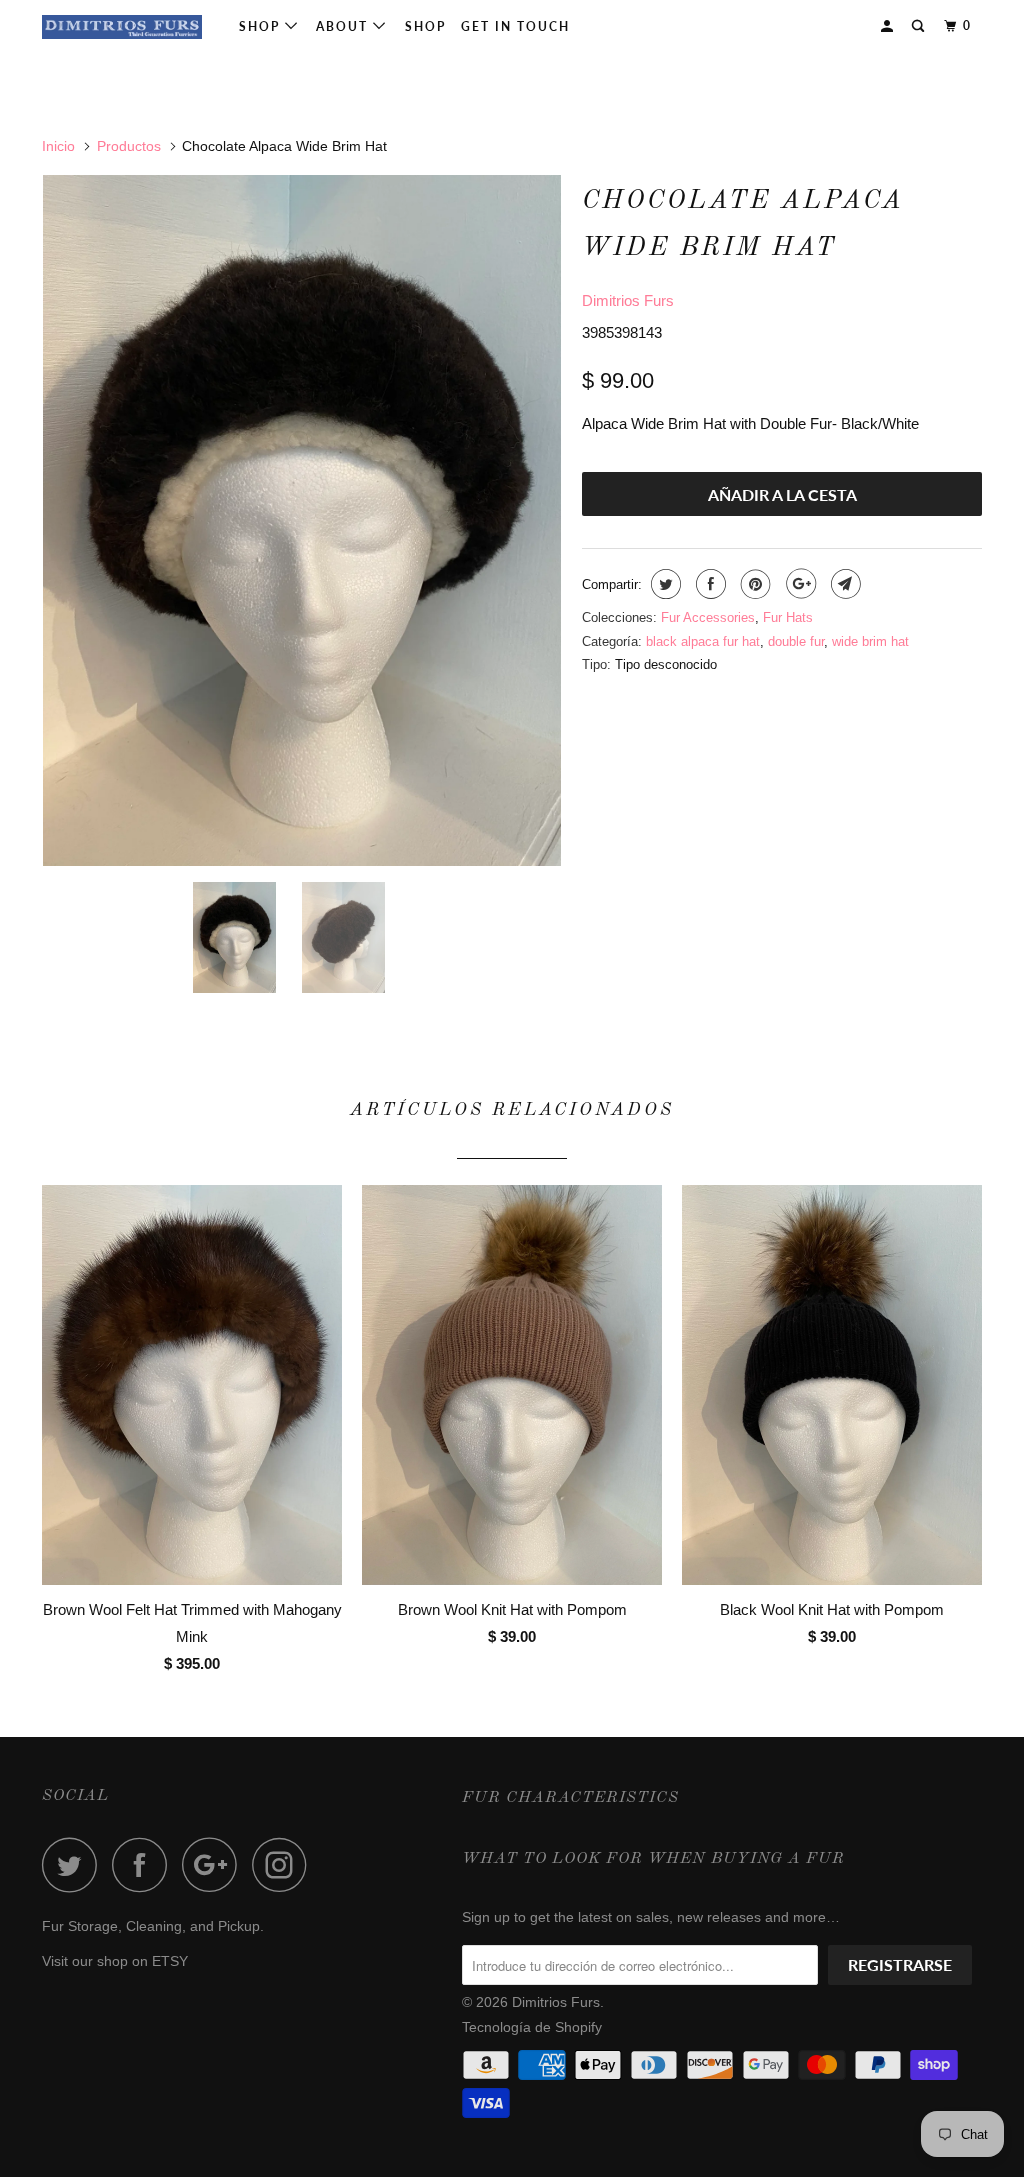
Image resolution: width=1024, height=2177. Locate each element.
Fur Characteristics (570, 1798)
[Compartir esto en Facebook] (708, 584)
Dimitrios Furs (628, 300)
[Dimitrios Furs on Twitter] (75, 1864)
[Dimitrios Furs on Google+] (215, 1864)
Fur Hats (788, 617)
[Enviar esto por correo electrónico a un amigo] (843, 584)
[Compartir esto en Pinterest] (753, 584)
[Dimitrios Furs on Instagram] (285, 1864)
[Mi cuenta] (889, 26)
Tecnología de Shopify (532, 2027)
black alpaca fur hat (703, 641)
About (344, 26)
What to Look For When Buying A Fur (653, 1859)
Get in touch (515, 26)
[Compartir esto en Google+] (798, 584)
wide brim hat (870, 641)
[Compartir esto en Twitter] (663, 584)
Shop (262, 26)
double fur (796, 641)
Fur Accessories (708, 617)
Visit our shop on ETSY (115, 1961)
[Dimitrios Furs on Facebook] (145, 1864)
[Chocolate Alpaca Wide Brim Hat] (302, 520)
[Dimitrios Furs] (122, 27)
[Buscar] (920, 26)
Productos (129, 146)
